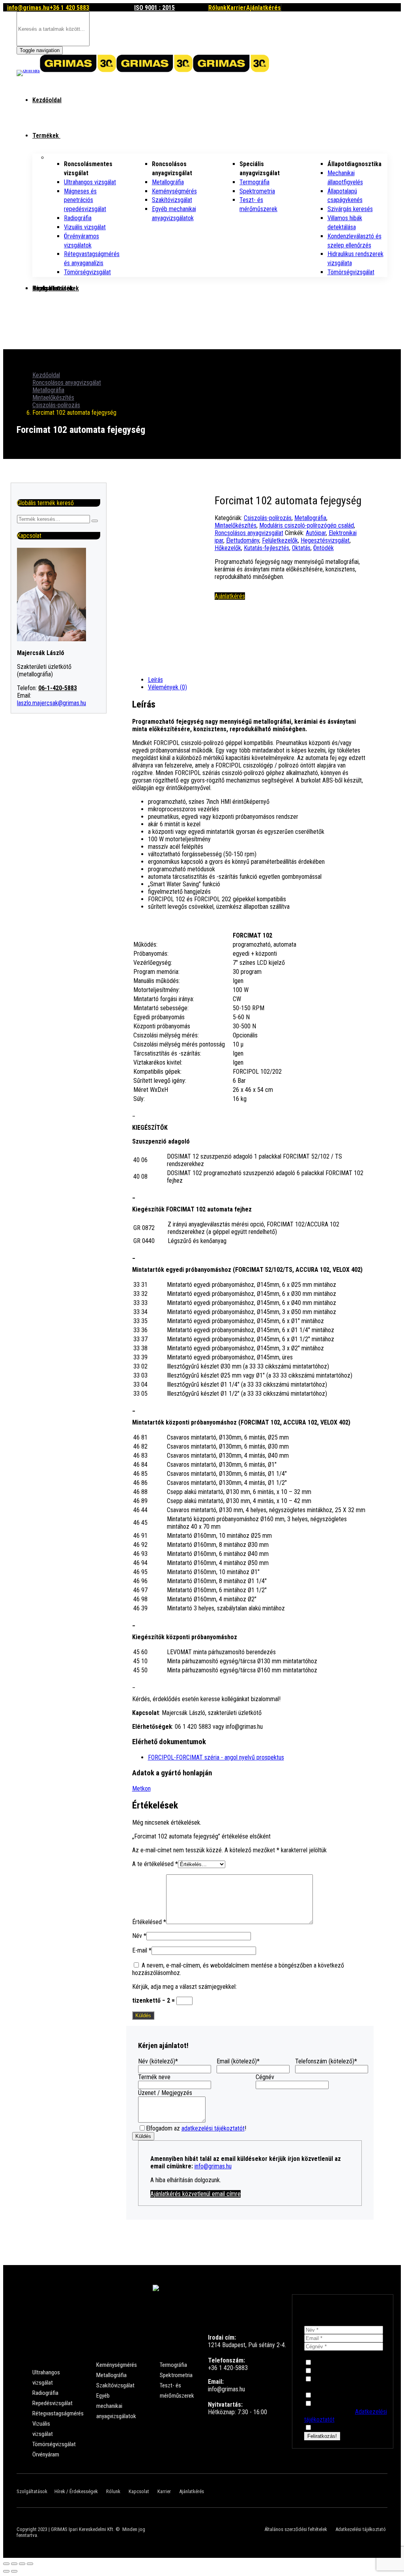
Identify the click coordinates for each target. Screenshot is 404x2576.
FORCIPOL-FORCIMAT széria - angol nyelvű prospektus (216, 1757)
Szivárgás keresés (350, 209)
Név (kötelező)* (158, 2061)
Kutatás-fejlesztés (267, 548)
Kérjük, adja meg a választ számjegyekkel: (184, 1987)
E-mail (142, 1950)
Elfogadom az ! (196, 2128)
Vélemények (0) (167, 687)
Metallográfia (168, 182)
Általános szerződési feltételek (296, 2529)
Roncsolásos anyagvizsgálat (67, 383)
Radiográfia (78, 218)
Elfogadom (327, 2428)
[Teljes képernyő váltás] (22, 2564)
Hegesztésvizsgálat (325, 540)
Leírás (155, 680)
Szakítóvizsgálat (172, 200)
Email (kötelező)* (238, 2061)
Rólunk (113, 2491)
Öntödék (324, 548)
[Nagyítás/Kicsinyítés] (30, 2564)
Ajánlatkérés (192, 2491)
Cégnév (265, 2077)
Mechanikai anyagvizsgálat (349, 2363)
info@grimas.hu (213, 2166)
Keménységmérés (174, 191)
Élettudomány (243, 540)
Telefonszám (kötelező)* (326, 2061)
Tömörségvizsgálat (87, 272)
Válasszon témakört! (332, 2354)
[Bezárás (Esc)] (6, 2564)
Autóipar (316, 533)
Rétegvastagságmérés (58, 2413)
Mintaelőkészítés (53, 398)
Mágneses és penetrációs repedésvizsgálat (85, 200)
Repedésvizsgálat (52, 2403)
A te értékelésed (155, 1864)
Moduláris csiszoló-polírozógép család (307, 525)
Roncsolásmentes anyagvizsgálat (333, 2383)
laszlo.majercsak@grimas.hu (51, 703)
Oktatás (301, 548)
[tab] (258, 680)
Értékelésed (149, 1922)
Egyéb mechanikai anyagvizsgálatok (116, 2406)
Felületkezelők (280, 540)
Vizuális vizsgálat (85, 227)
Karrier (164, 2491)
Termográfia (254, 182)
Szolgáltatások (32, 2491)
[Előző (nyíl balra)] (6, 2571)
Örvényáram (46, 2454)
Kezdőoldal (47, 100)
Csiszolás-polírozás (56, 405)
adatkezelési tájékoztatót (213, 2128)
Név (139, 1936)
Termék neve (154, 2077)
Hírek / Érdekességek (76, 2491)
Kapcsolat (46, 288)
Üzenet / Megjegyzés (165, 2093)
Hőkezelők (228, 548)
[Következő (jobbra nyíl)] (14, 2571)
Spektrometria (257, 191)
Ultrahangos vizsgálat (90, 182)
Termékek (46, 136)
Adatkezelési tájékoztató (361, 2529)
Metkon (141, 1789)
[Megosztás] (14, 2564)
